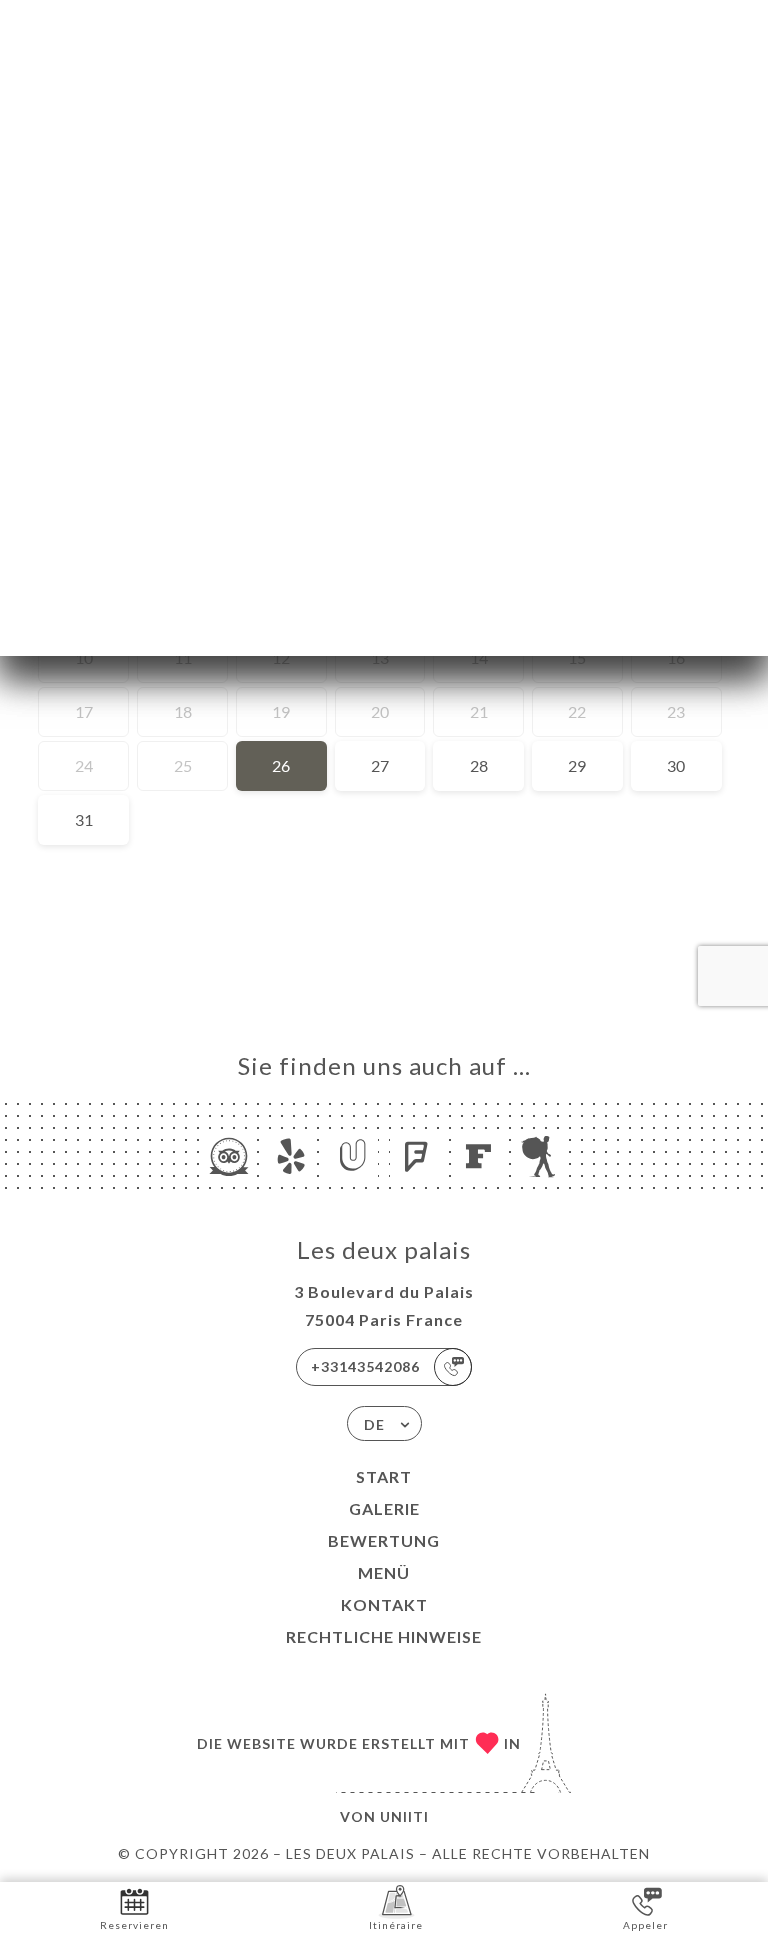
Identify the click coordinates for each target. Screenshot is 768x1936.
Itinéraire (396, 1925)
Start (384, 1476)
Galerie (384, 1508)
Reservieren (134, 1925)
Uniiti (404, 1816)
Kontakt (384, 1604)
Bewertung (384, 1540)
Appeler (645, 1925)
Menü (384, 1572)
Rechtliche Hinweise (384, 1636)
